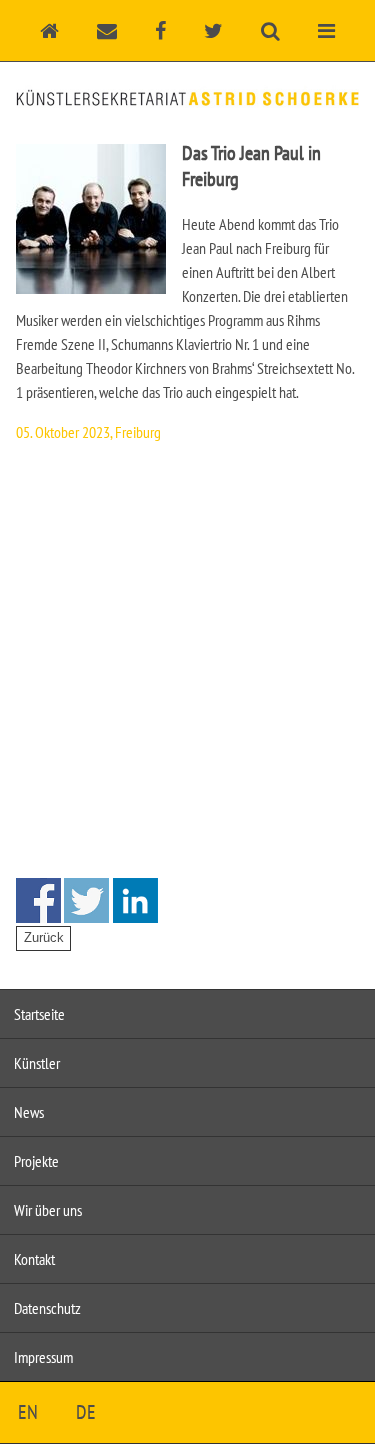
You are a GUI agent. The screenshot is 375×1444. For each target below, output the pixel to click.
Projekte (36, 1161)
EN (28, 1412)
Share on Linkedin (135, 900)
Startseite (39, 1014)
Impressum (43, 1357)
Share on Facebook (38, 900)
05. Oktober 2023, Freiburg (88, 432)
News (29, 1112)
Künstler (37, 1063)
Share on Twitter (86, 900)
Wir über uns (48, 1210)
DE (86, 1412)
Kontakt (34, 1259)
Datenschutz (47, 1308)
